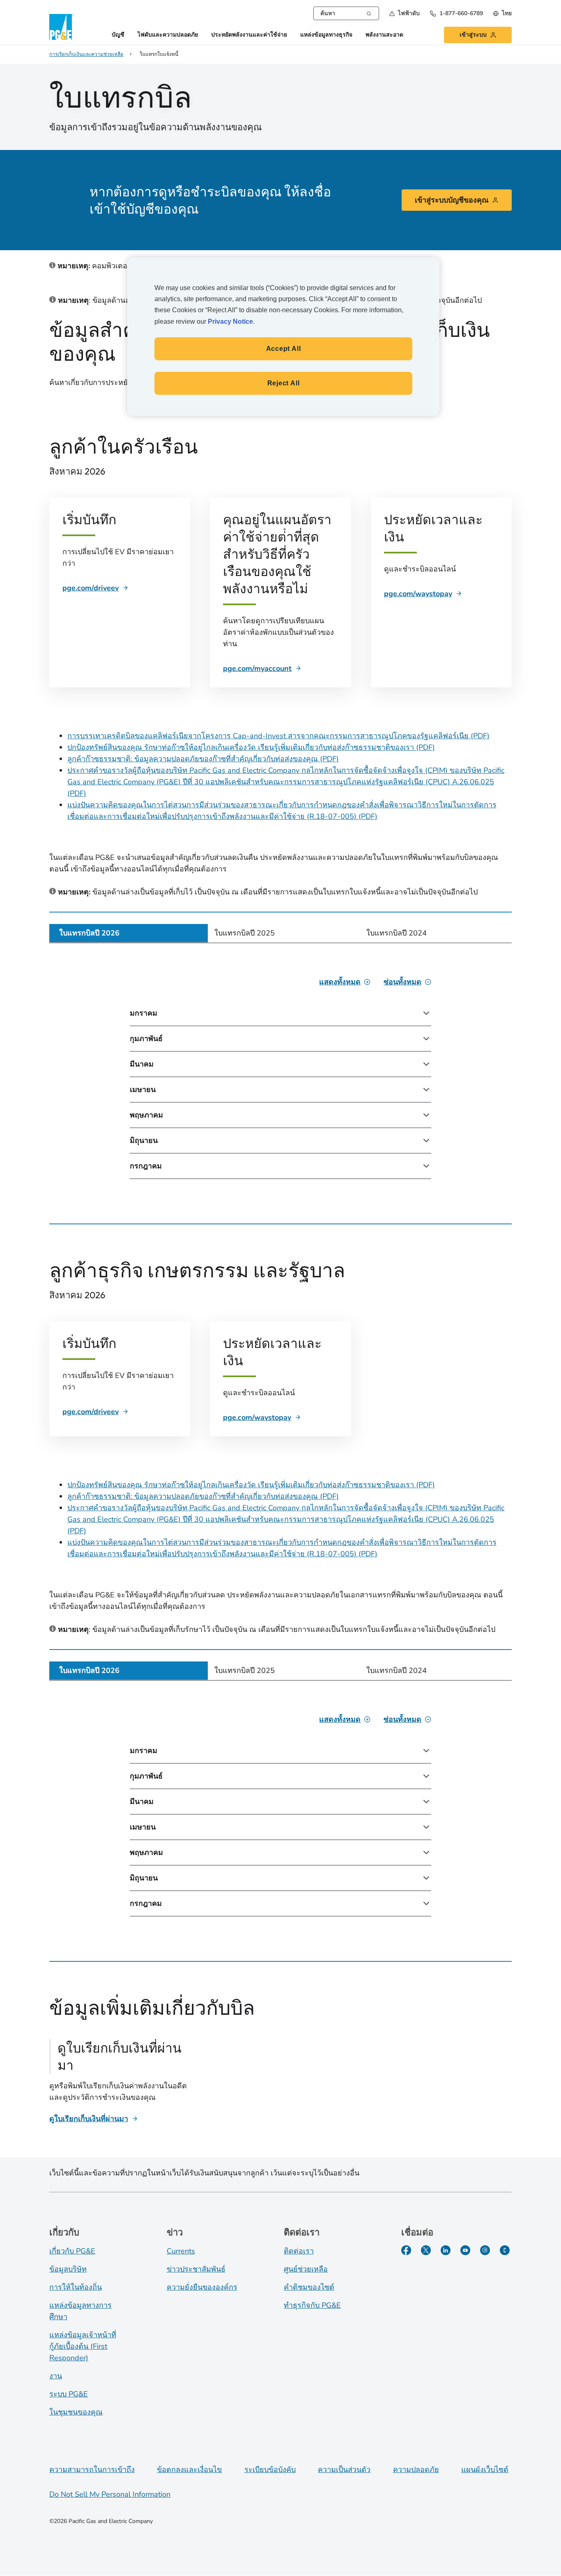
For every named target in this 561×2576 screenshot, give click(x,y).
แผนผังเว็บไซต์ (485, 2470)
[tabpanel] (280, 1078)
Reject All (284, 383)
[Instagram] (485, 2250)
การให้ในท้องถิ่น (76, 2287)
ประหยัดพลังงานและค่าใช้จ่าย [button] (249, 35)
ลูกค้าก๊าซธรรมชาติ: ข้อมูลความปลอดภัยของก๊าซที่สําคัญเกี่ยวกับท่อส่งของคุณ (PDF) (203, 759)
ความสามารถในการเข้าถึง (92, 2470)
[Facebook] (406, 2250)
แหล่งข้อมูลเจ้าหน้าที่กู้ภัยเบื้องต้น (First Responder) (83, 2346)
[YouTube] (465, 2250)
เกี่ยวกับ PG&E (72, 2251)
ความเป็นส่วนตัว (344, 2470)
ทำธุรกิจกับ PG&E (312, 2305)
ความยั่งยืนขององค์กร (202, 2287)
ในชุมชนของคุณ (76, 2412)
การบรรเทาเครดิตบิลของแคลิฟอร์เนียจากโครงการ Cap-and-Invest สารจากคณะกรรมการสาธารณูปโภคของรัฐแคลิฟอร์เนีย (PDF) (278, 736)
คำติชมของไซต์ (309, 2287)
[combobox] (346, 13)
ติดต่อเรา (299, 2251)
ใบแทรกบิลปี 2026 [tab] (89, 933)
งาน (56, 2376)
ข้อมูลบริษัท (68, 2269)
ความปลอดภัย (416, 2470)
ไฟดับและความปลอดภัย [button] (168, 35)
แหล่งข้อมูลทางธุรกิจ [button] (326, 35)
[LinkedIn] (446, 2250)
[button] (404, 13)
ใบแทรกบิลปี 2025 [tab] (245, 933)
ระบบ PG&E (69, 2394)
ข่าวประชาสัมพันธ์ (196, 2269)
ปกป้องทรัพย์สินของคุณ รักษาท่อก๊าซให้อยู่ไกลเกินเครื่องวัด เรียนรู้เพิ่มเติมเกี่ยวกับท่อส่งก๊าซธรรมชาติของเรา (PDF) (251, 747)
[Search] (369, 13)
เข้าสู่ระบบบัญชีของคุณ (452, 200)
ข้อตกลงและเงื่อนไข (189, 2470)
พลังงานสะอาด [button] (384, 35)
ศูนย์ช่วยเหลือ (306, 2269)
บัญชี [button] (118, 35)
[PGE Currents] (505, 2250)
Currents (181, 2251)
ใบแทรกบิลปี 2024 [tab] (397, 933)
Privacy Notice (230, 321)
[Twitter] (426, 2250)
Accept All (284, 349)
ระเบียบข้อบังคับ (270, 2470)
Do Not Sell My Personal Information (110, 2494)
